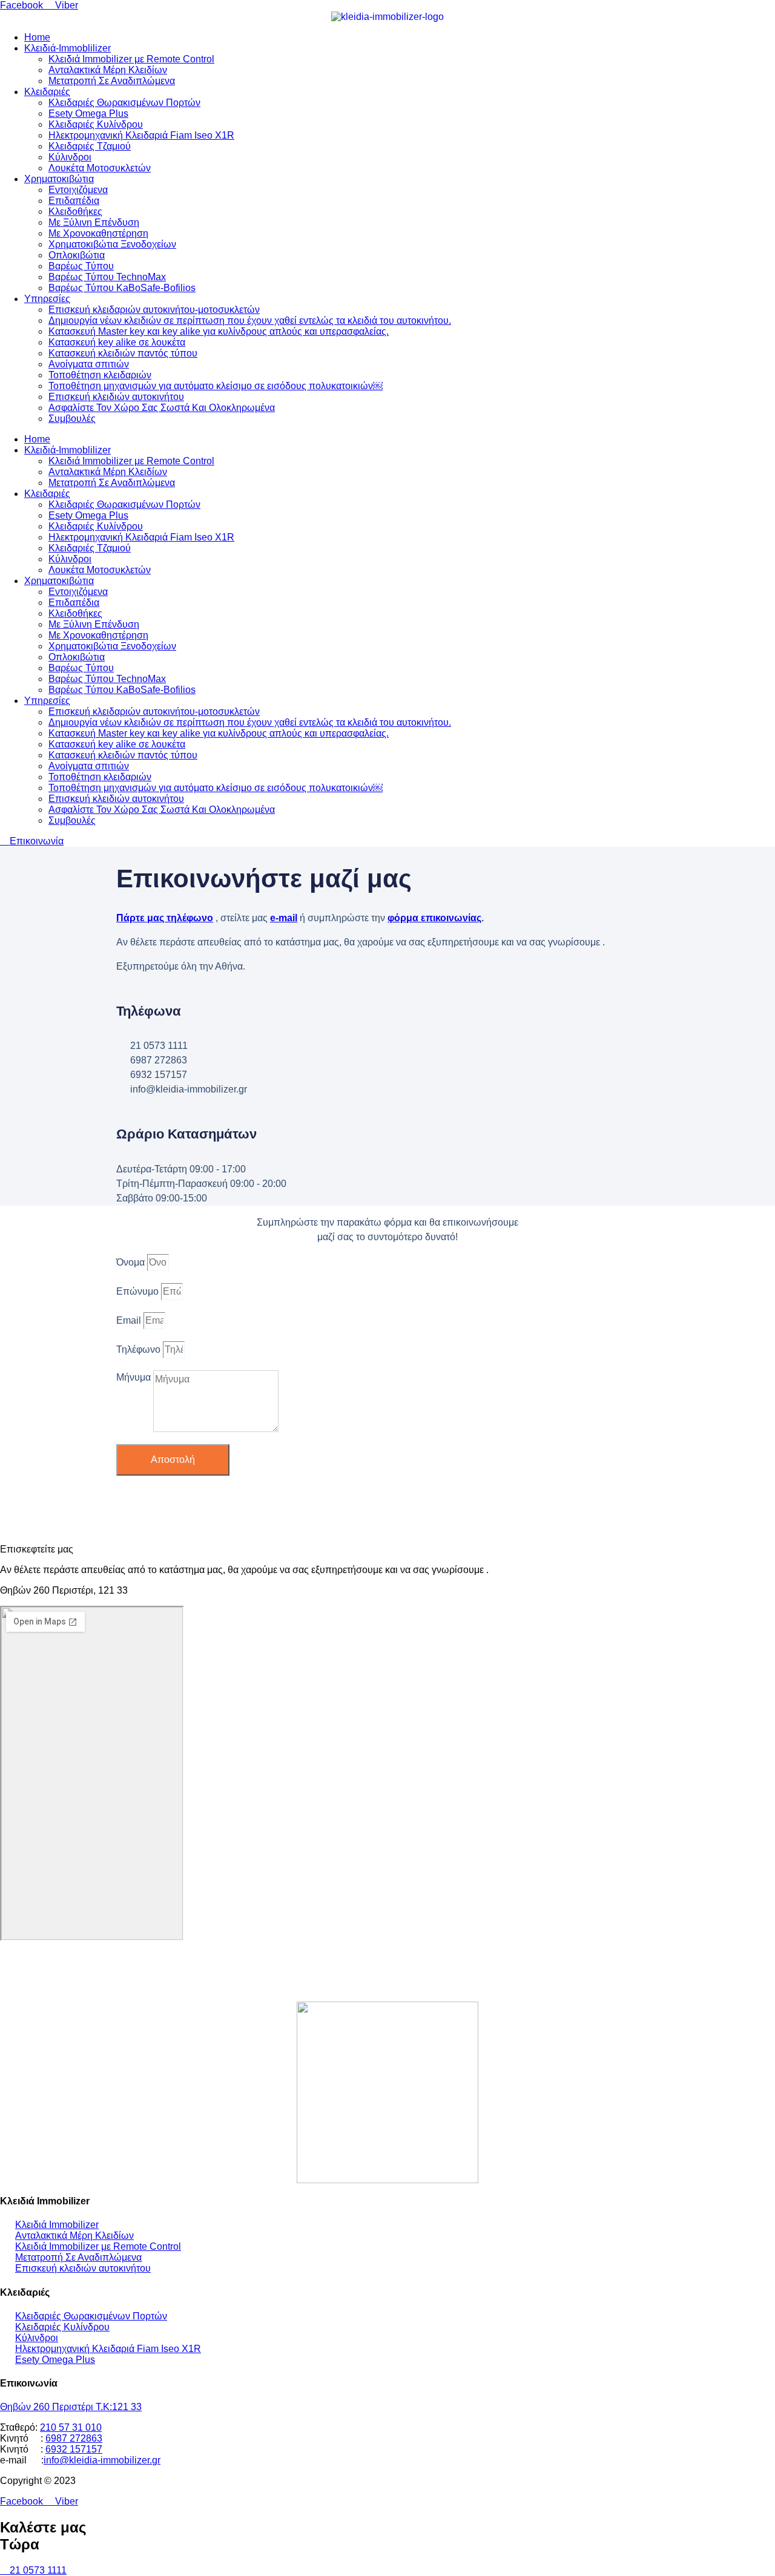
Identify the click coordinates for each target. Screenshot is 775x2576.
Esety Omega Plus (88, 113)
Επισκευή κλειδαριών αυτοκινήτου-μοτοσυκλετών (154, 310)
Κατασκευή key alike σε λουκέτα (117, 342)
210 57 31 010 (71, 2427)
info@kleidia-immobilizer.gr (102, 2460)
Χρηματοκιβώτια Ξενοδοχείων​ (112, 244)
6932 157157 (74, 2449)
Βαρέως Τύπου (81, 266)
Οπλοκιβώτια (77, 255)
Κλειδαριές (47, 92)
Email (130, 1320)
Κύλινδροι (70, 157)
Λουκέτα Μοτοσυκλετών (100, 168)
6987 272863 (74, 2438)
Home (37, 37)
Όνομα (132, 1262)
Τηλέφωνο (140, 1349)
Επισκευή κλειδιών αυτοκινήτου (116, 397)
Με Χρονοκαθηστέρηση (98, 233)
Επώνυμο (139, 1291)
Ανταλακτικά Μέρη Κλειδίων (108, 70)
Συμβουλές (72, 419)
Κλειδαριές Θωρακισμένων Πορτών (124, 103)
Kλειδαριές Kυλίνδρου (96, 124)
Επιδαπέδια (74, 201)
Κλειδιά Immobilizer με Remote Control (131, 59)
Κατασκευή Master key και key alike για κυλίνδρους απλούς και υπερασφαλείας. (219, 331)
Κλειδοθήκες (75, 212)
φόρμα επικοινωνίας (434, 918)
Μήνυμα (135, 1377)
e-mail (284, 918)
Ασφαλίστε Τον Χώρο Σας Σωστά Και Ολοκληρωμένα (162, 408)
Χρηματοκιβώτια (59, 179)
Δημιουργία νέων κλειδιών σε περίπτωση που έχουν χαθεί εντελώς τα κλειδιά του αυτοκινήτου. (250, 320)
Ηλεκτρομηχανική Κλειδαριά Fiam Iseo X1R (141, 135)
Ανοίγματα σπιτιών (89, 364)
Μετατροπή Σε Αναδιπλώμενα (112, 81)
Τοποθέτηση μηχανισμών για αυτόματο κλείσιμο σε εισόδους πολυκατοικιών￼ (216, 386)
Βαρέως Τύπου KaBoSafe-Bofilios (122, 288)
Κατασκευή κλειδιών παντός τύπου (123, 353)
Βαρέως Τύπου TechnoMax (107, 277)
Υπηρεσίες (47, 299)
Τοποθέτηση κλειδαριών (100, 375)
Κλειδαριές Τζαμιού (90, 146)
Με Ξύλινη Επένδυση (94, 222)
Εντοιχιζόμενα (78, 190)
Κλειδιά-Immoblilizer (68, 48)
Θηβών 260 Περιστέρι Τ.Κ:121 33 (71, 2407)
